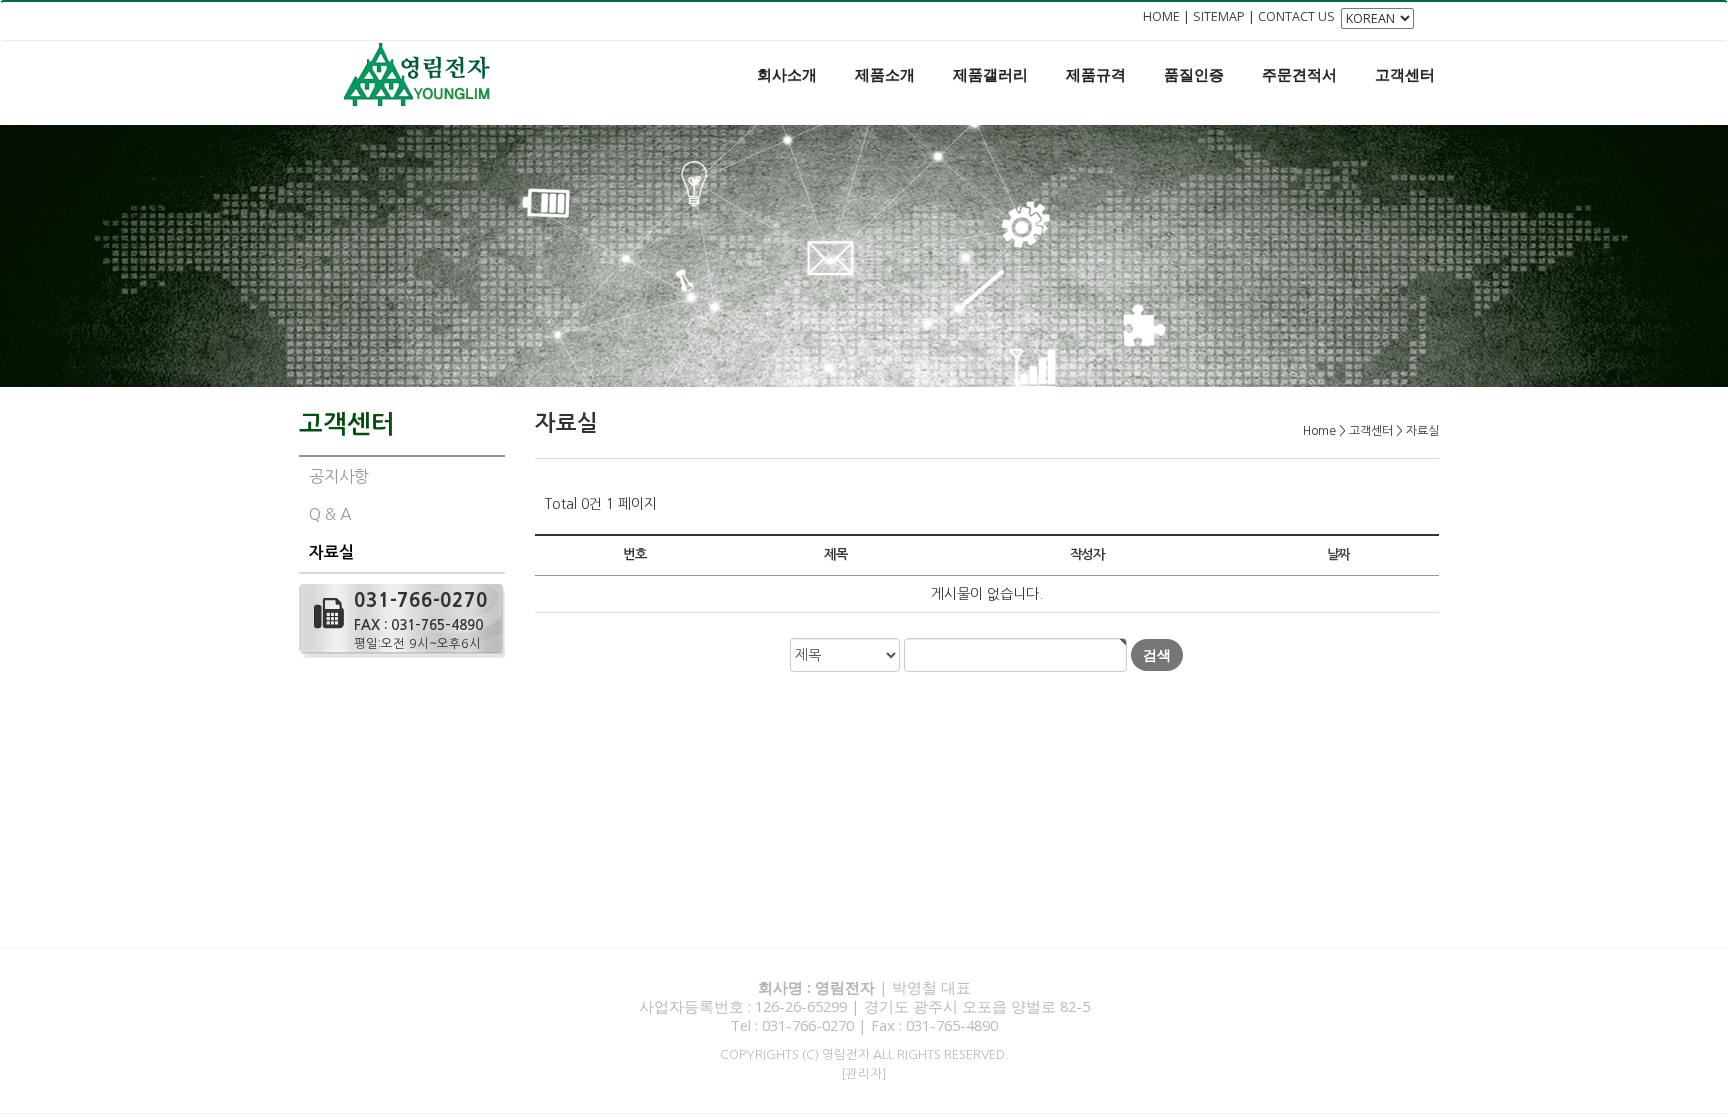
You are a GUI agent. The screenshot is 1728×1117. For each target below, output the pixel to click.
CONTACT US (1296, 16)
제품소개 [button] (885, 74)
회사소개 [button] (787, 74)
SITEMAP (1219, 16)
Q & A (330, 514)
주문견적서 (1299, 74)
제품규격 (1096, 74)
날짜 (1338, 554)
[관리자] (864, 1073)
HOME (1161, 16)
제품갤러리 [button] (990, 74)
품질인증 (1194, 74)
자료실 (331, 552)
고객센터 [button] (1405, 74)
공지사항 (339, 476)
